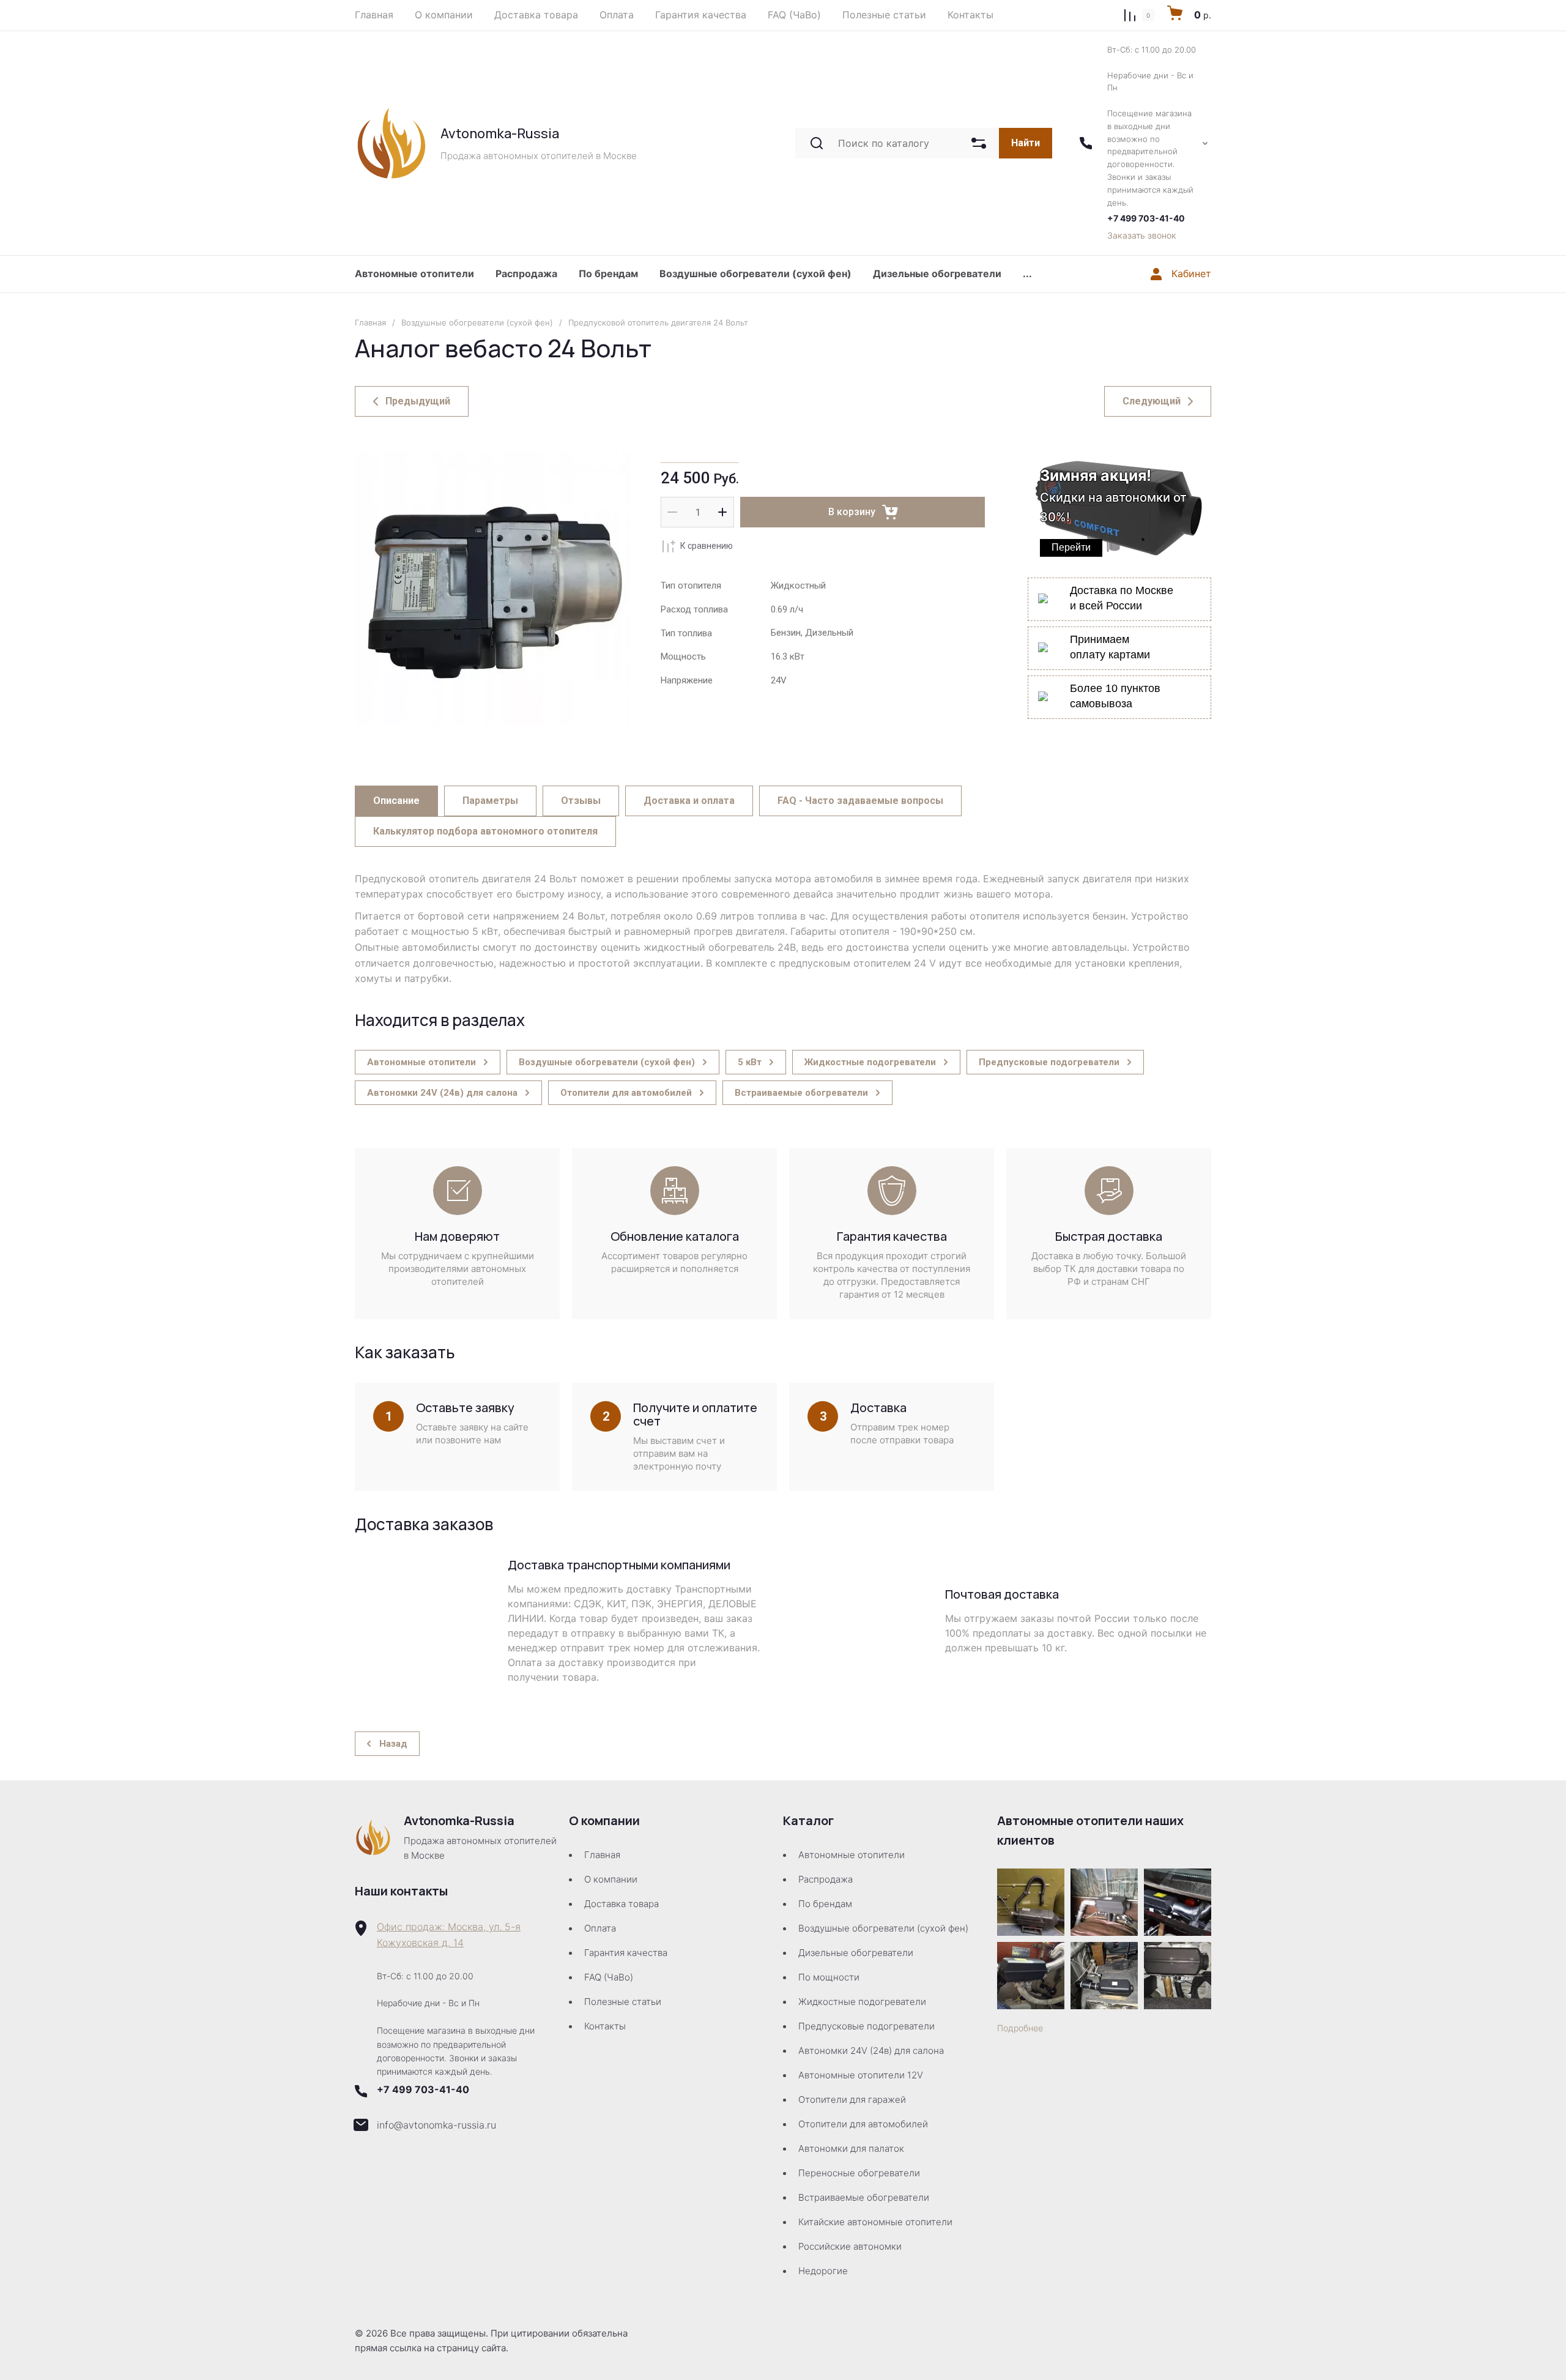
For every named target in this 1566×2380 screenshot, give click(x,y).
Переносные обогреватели (859, 2173)
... (1027, 273)
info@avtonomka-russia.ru (436, 2125)
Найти (1026, 143)
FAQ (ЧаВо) (609, 1977)
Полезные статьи (623, 2002)
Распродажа (526, 273)
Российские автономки (850, 2246)
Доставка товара (622, 1904)
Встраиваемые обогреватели (864, 2197)
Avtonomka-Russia (500, 133)
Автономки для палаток (851, 2148)
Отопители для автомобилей (863, 2124)
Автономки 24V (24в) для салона (871, 2051)
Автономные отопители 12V (861, 2075)
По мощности (829, 1977)
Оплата (600, 1928)
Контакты (605, 2026)
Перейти (1071, 547)
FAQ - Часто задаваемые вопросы (860, 801)
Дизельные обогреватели (937, 273)
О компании (611, 1879)
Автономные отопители (414, 273)
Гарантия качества (626, 1953)
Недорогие (823, 2271)
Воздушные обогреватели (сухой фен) (755, 273)
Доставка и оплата (689, 801)
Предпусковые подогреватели (866, 2026)
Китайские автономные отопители (875, 2222)
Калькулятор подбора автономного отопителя (485, 831)
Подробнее (1020, 2028)
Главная (370, 322)
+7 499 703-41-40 (1146, 218)
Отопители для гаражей (852, 2099)
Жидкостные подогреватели (862, 2002)
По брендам (608, 273)
